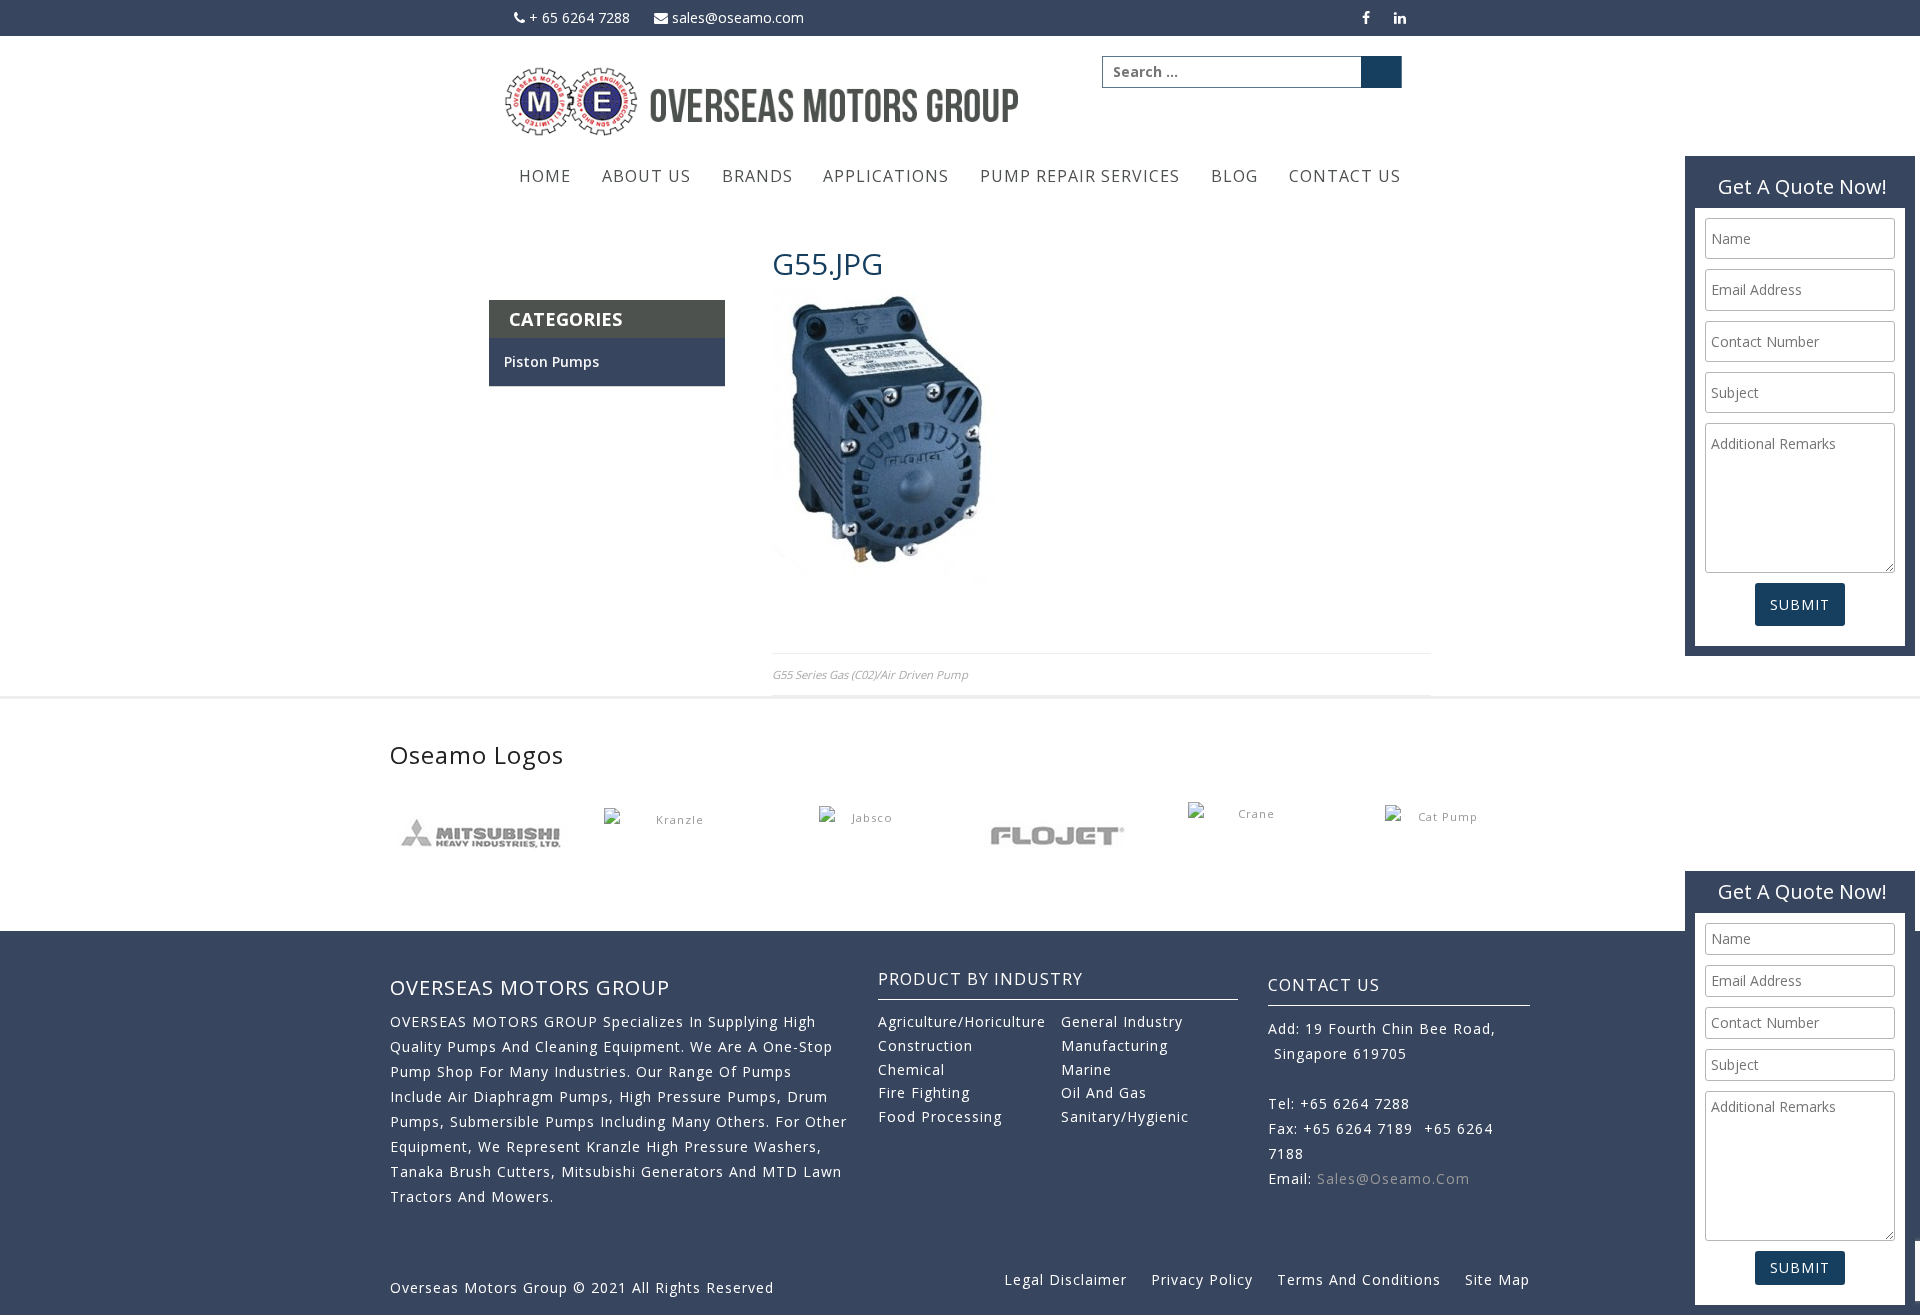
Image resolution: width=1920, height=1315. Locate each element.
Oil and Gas (1104, 1092)
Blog (1234, 176)
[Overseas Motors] (763, 100)
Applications (886, 176)
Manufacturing (1114, 1045)
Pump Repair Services (1080, 176)
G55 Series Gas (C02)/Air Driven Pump (870, 674)
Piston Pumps (551, 361)
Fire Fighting (924, 1092)
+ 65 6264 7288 (577, 17)
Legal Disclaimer (1065, 1279)
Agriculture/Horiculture (962, 1021)
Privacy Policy (1202, 1279)
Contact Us (1345, 176)
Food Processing (940, 1116)
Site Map (1497, 1279)
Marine (1086, 1069)
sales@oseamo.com (736, 17)
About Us (646, 176)
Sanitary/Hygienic (1125, 1116)
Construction (925, 1045)
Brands (757, 176)
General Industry (1122, 1021)
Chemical (911, 1069)
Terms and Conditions (1359, 1279)
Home (545, 176)
